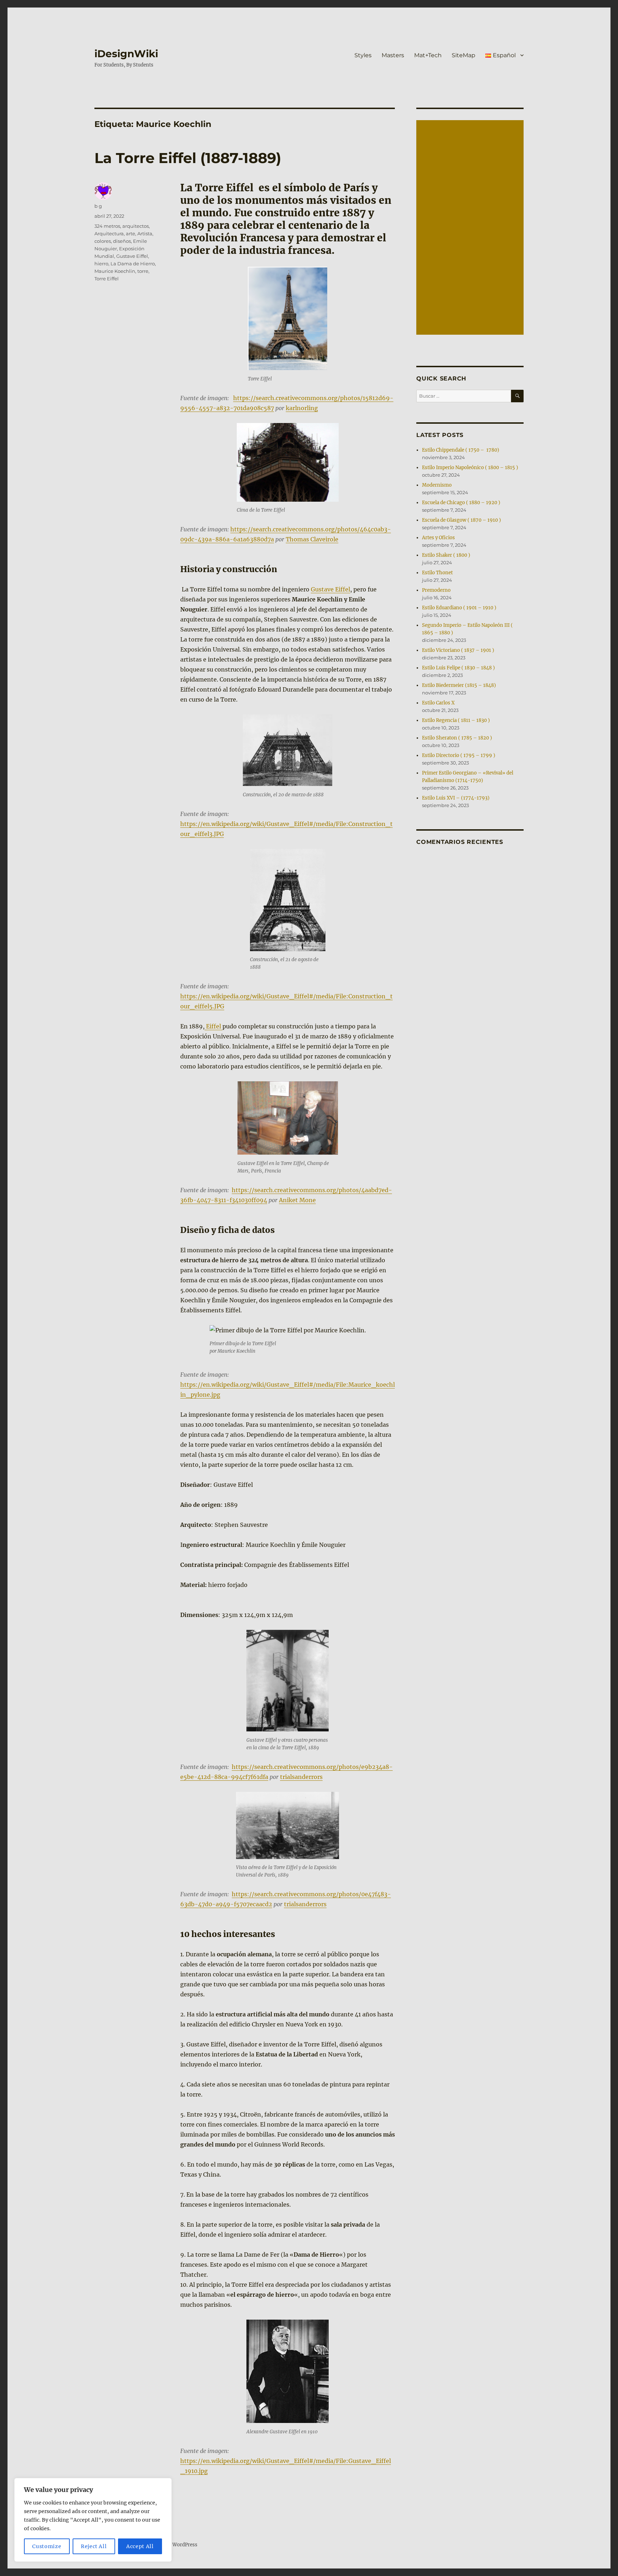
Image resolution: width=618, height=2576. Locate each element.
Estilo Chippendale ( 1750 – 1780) (461, 450)
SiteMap (463, 55)
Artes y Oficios (438, 538)
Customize (47, 2546)
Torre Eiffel (107, 279)
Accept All (140, 2546)
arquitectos (136, 226)
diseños (122, 241)
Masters (393, 55)
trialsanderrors (301, 1777)
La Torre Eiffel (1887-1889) (188, 158)
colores (103, 241)
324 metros (107, 226)
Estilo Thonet (437, 573)
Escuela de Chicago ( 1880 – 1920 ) (461, 503)
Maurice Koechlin (115, 271)
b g (98, 206)
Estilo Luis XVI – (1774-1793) (456, 798)
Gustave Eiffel (330, 589)
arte (131, 233)
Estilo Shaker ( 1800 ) (446, 555)
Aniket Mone (297, 1200)
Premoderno (436, 590)
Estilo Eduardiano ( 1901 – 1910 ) (459, 608)
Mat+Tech (428, 55)
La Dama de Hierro (133, 264)
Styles (363, 55)
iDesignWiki (126, 54)
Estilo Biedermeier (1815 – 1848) (459, 685)
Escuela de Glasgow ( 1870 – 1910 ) (462, 520)
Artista (145, 233)
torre (143, 271)
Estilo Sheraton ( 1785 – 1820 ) (457, 738)
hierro (101, 264)
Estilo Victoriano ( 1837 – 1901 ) (458, 650)
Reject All (94, 2546)
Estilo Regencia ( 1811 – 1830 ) (456, 720)
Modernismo (437, 485)
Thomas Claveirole (312, 539)
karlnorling (302, 408)
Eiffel (214, 1026)
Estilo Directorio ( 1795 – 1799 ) (459, 755)
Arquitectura (109, 233)
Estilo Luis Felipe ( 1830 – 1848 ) (458, 668)
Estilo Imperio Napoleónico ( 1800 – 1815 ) (470, 468)
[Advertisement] (471, 228)
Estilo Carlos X (438, 703)
